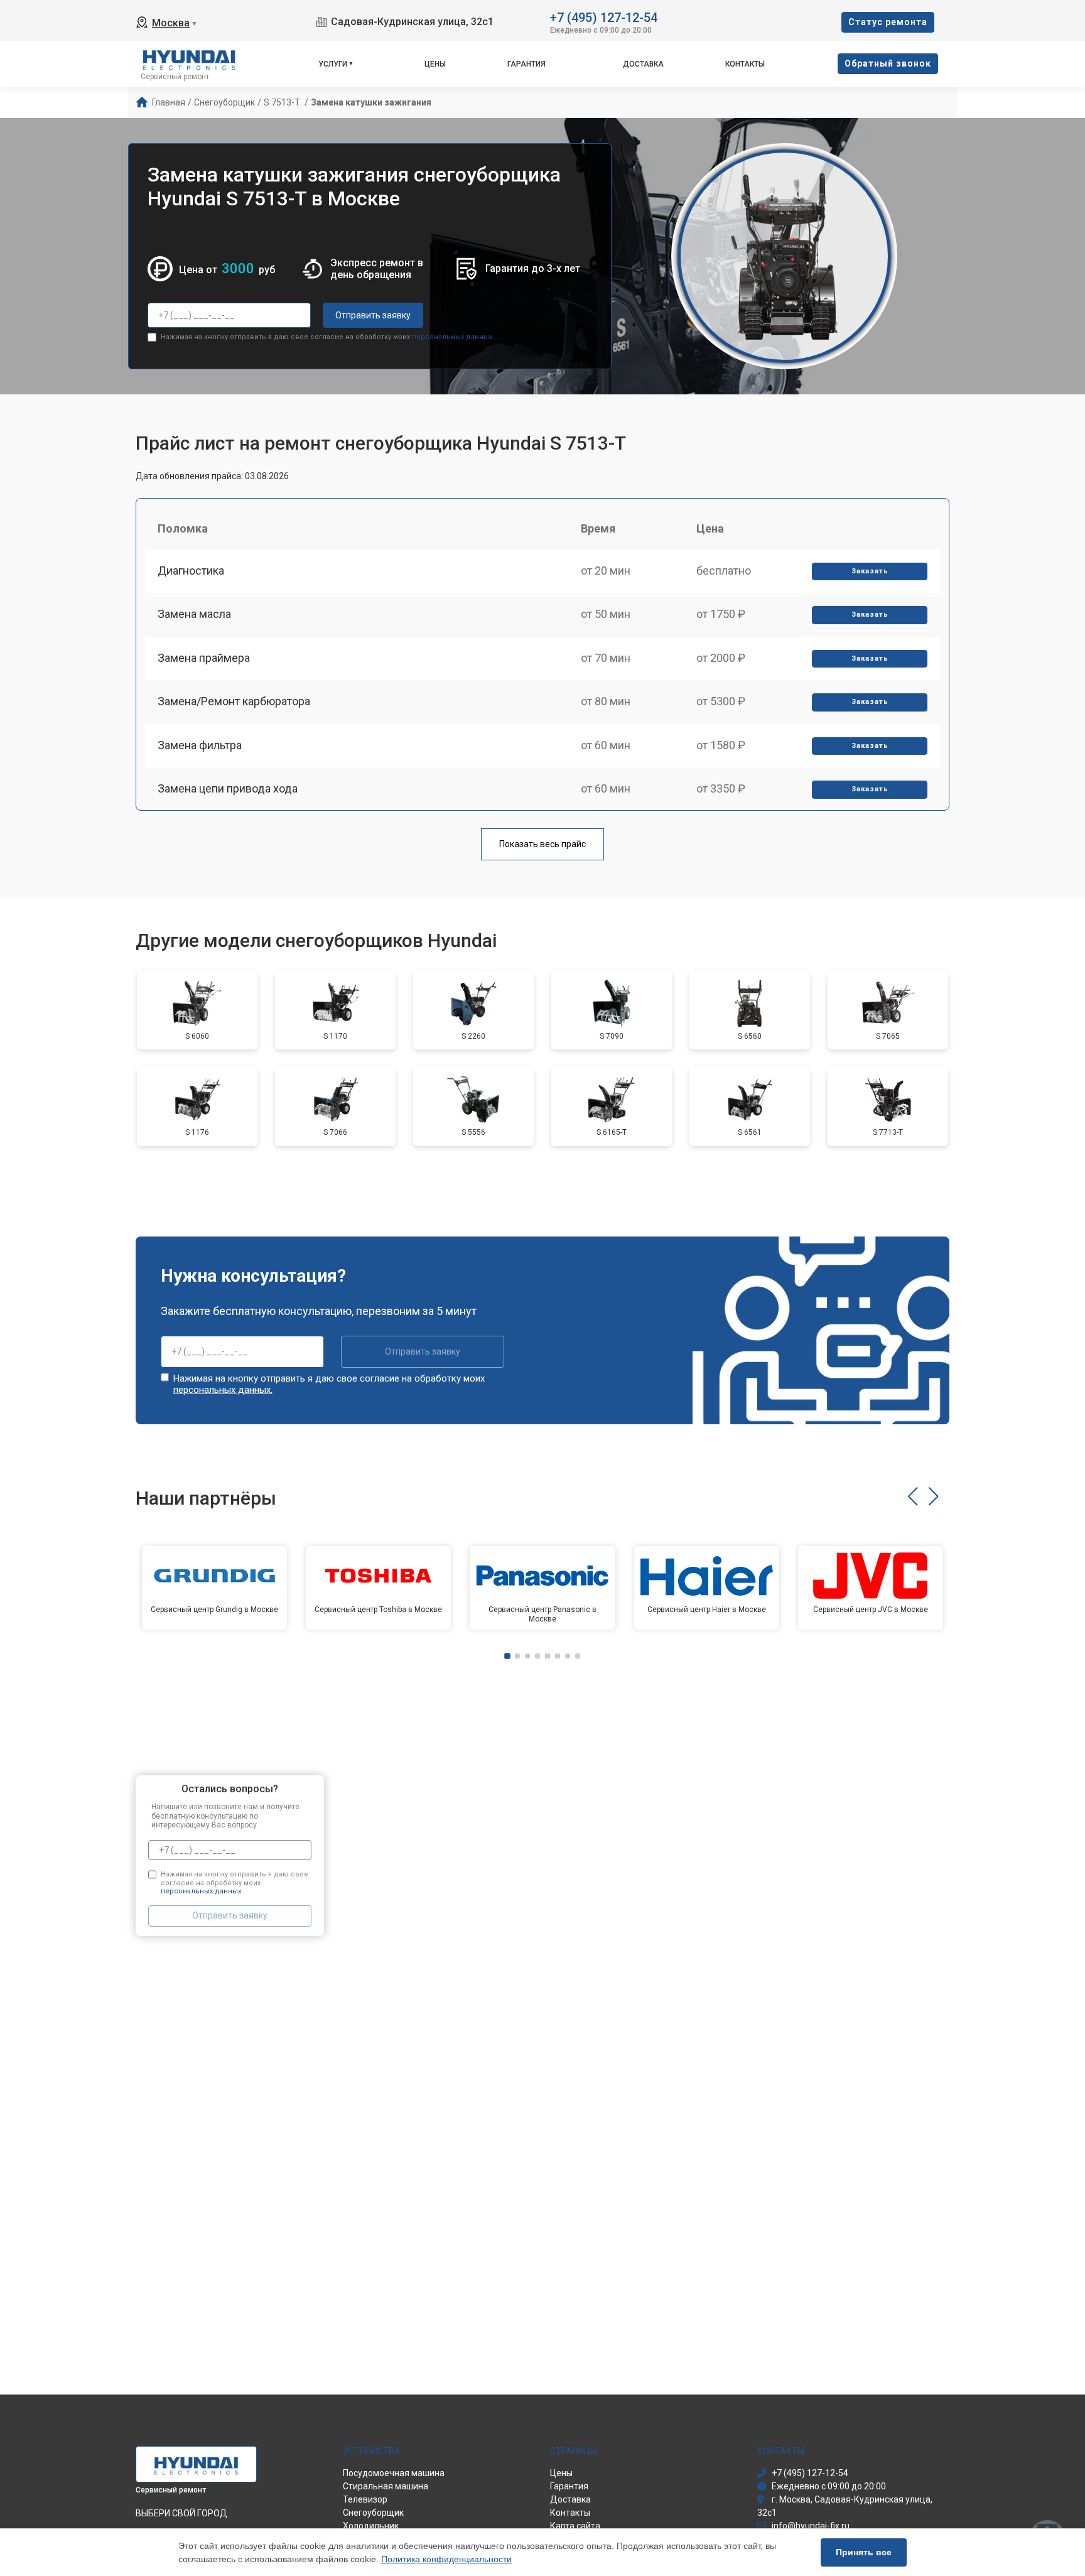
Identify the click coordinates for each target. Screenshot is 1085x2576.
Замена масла (194, 614)
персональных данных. (453, 337)
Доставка (643, 64)
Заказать (870, 571)
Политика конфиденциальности (446, 2559)
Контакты (745, 64)
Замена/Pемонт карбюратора (234, 701)
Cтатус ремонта (888, 22)
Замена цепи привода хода (228, 788)
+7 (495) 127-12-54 (604, 17)
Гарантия (526, 64)
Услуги (333, 64)
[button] (913, 1496)
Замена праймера (204, 658)
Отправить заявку (373, 315)
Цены (435, 64)
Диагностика (191, 571)
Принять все (864, 2552)
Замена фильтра (200, 745)
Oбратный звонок (888, 63)
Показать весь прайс (542, 844)
